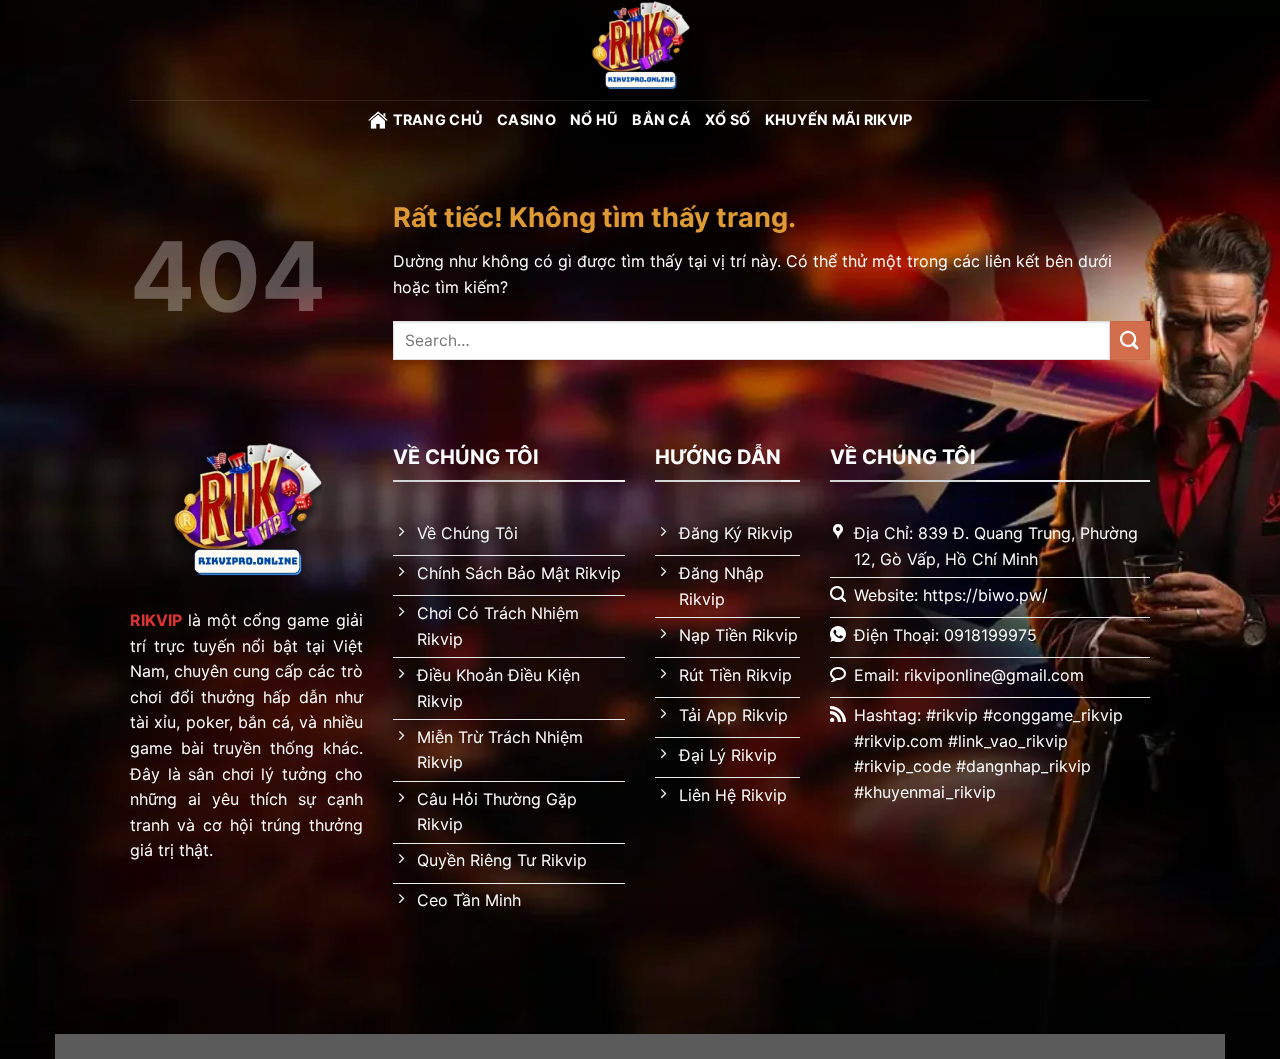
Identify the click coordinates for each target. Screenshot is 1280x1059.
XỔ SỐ (727, 119)
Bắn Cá (661, 119)
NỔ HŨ (594, 119)
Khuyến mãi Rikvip (839, 119)
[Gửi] (1130, 340)
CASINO (526, 119)
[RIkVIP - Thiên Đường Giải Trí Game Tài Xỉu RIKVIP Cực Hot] (640, 50)
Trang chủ (438, 119)
